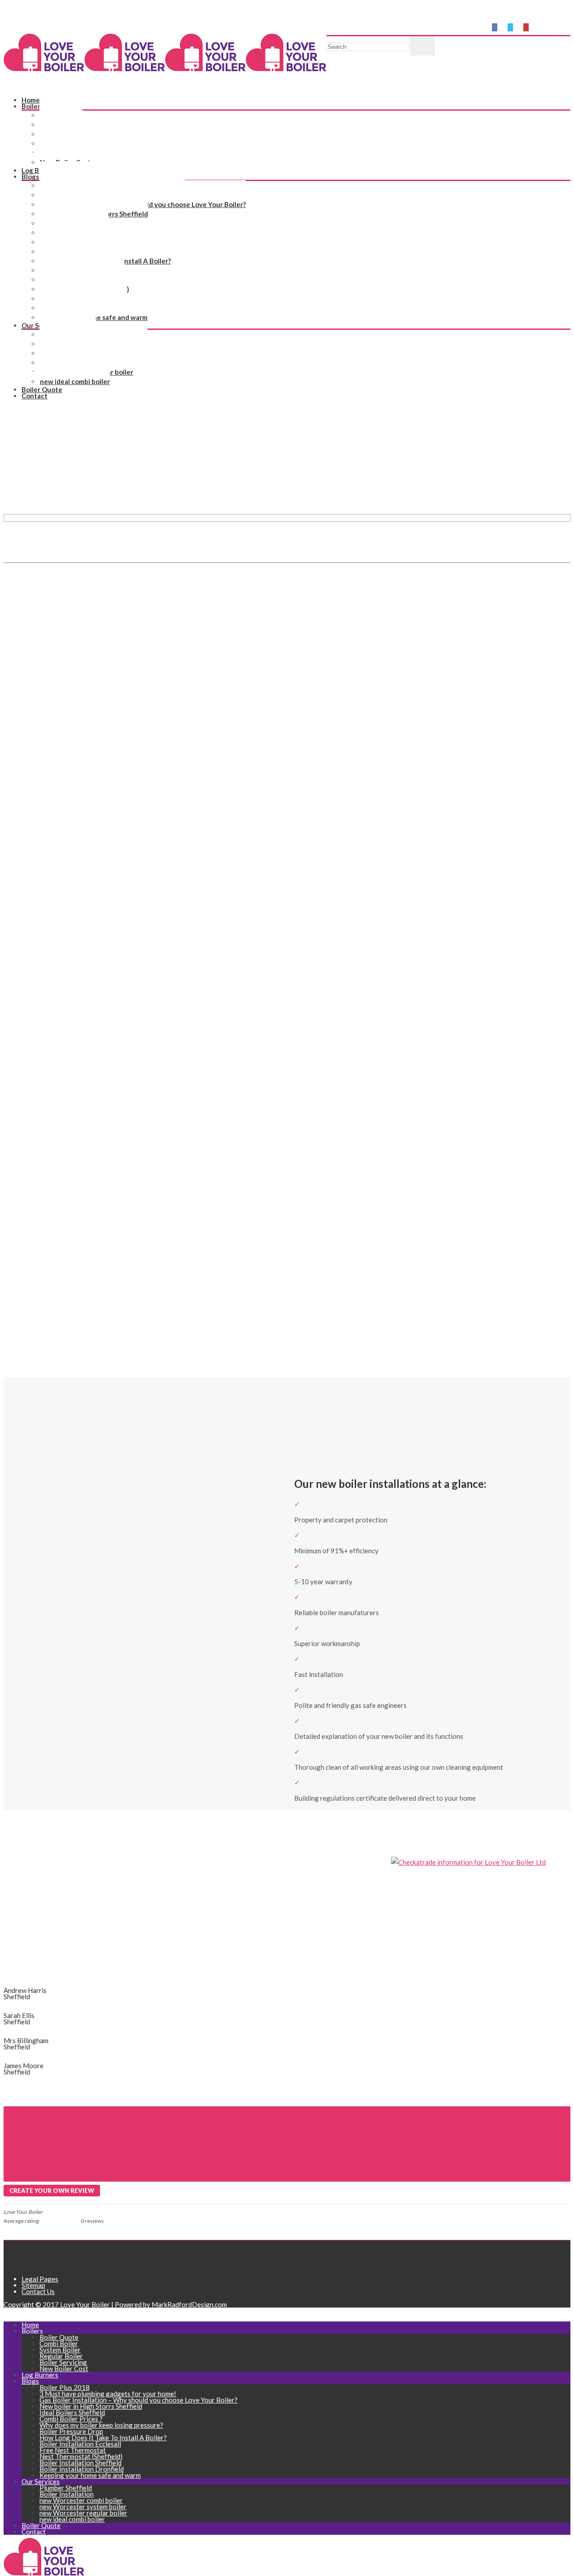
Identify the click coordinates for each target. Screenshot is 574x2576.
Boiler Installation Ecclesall (80, 2444)
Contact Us (38, 2291)
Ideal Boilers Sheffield (72, 2412)
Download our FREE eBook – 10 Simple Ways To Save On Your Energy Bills (132, 18)
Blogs (30, 177)
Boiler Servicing (63, 2362)
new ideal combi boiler (75, 381)
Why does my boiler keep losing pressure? (101, 2425)
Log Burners (40, 2375)
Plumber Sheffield (66, 2488)
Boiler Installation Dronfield (82, 2469)
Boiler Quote (59, 2337)
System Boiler (60, 2350)
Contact (35, 396)
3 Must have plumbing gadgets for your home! (108, 2394)
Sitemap (33, 2285)
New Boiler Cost (65, 162)
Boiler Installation (67, 2494)
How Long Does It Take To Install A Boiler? (103, 2438)
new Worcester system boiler (83, 2507)
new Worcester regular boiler (83, 2513)
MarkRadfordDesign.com (189, 2304)
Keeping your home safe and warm (90, 2475)
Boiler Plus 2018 (65, 2387)
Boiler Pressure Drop (71, 2431)
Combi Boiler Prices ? (71, 2419)
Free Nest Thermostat (73, 2450)
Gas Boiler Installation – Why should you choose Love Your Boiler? (139, 2400)
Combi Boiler (59, 2343)
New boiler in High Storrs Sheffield (91, 2406)
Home (12, 525)
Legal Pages (40, 2279)
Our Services (41, 2481)
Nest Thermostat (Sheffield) (81, 2456)
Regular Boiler (61, 2356)
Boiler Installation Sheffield (80, 2463)
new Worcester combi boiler (81, 2500)
